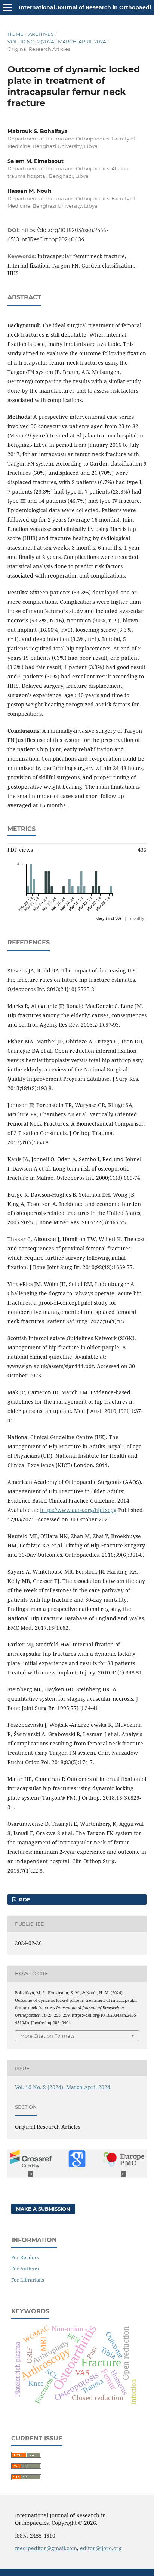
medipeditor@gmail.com (46, 2548)
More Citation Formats (47, 2036)
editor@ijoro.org (101, 2548)
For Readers (25, 2257)
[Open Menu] (7, 7)
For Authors (25, 2269)
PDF (24, 1899)
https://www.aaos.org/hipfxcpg (78, 1510)
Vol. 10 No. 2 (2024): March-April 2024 (57, 41)
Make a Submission (43, 2209)
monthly (137, 918)
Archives (41, 34)
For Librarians (28, 2280)
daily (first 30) (109, 918)
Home (16, 34)
